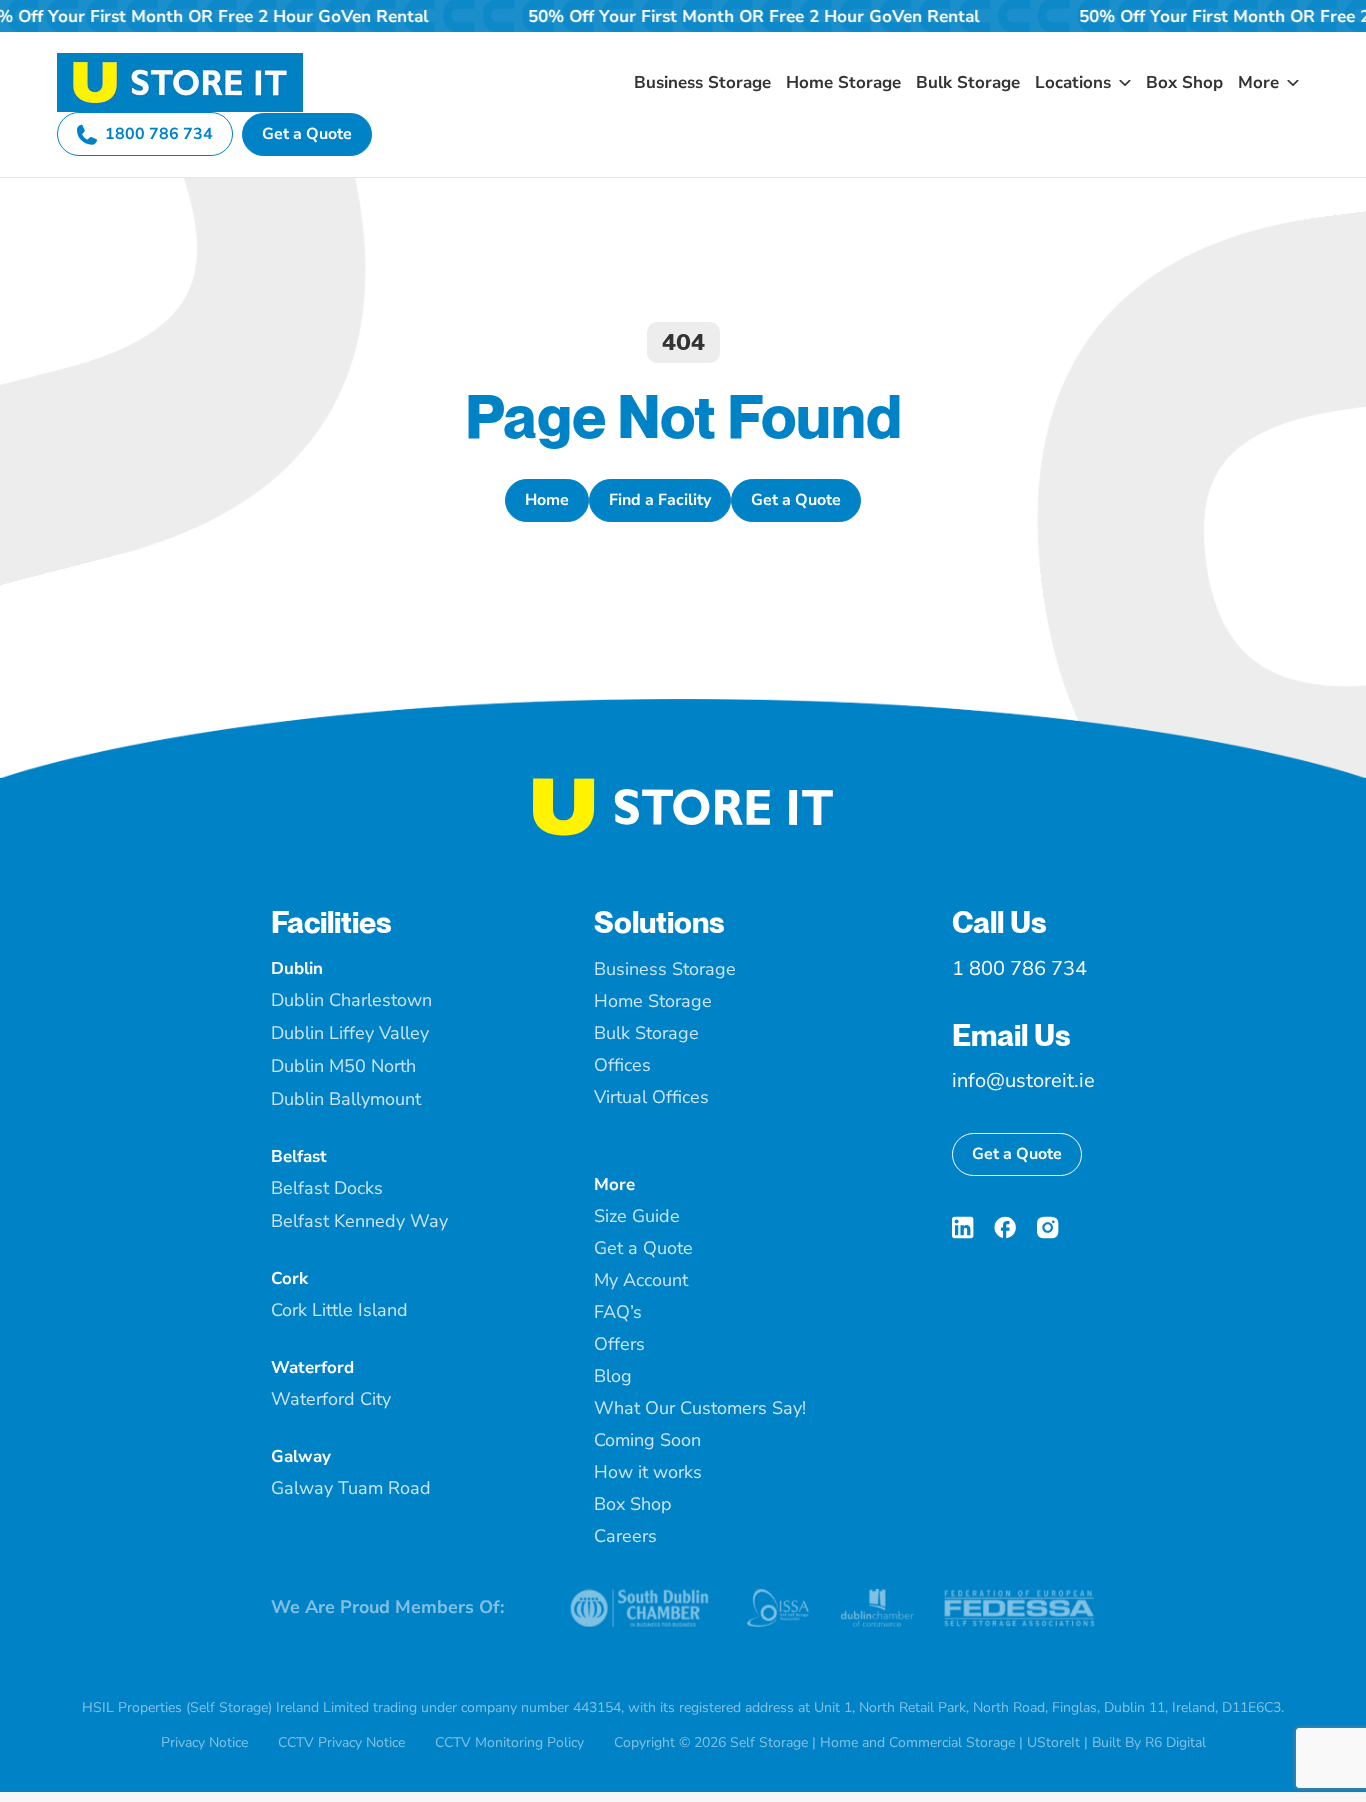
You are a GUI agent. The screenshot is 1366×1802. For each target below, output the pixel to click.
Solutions (659, 922)
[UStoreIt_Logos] (180, 61)
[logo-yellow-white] (683, 786)
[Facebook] (1005, 1227)
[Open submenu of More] (1289, 82)
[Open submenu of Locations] (1121, 82)
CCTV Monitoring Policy (509, 1742)
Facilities (331, 922)
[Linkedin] (963, 1227)
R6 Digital (1175, 1742)
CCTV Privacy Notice (341, 1742)
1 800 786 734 (1019, 968)
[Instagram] (1047, 1227)
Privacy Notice (204, 1742)
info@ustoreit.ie (1023, 1080)
